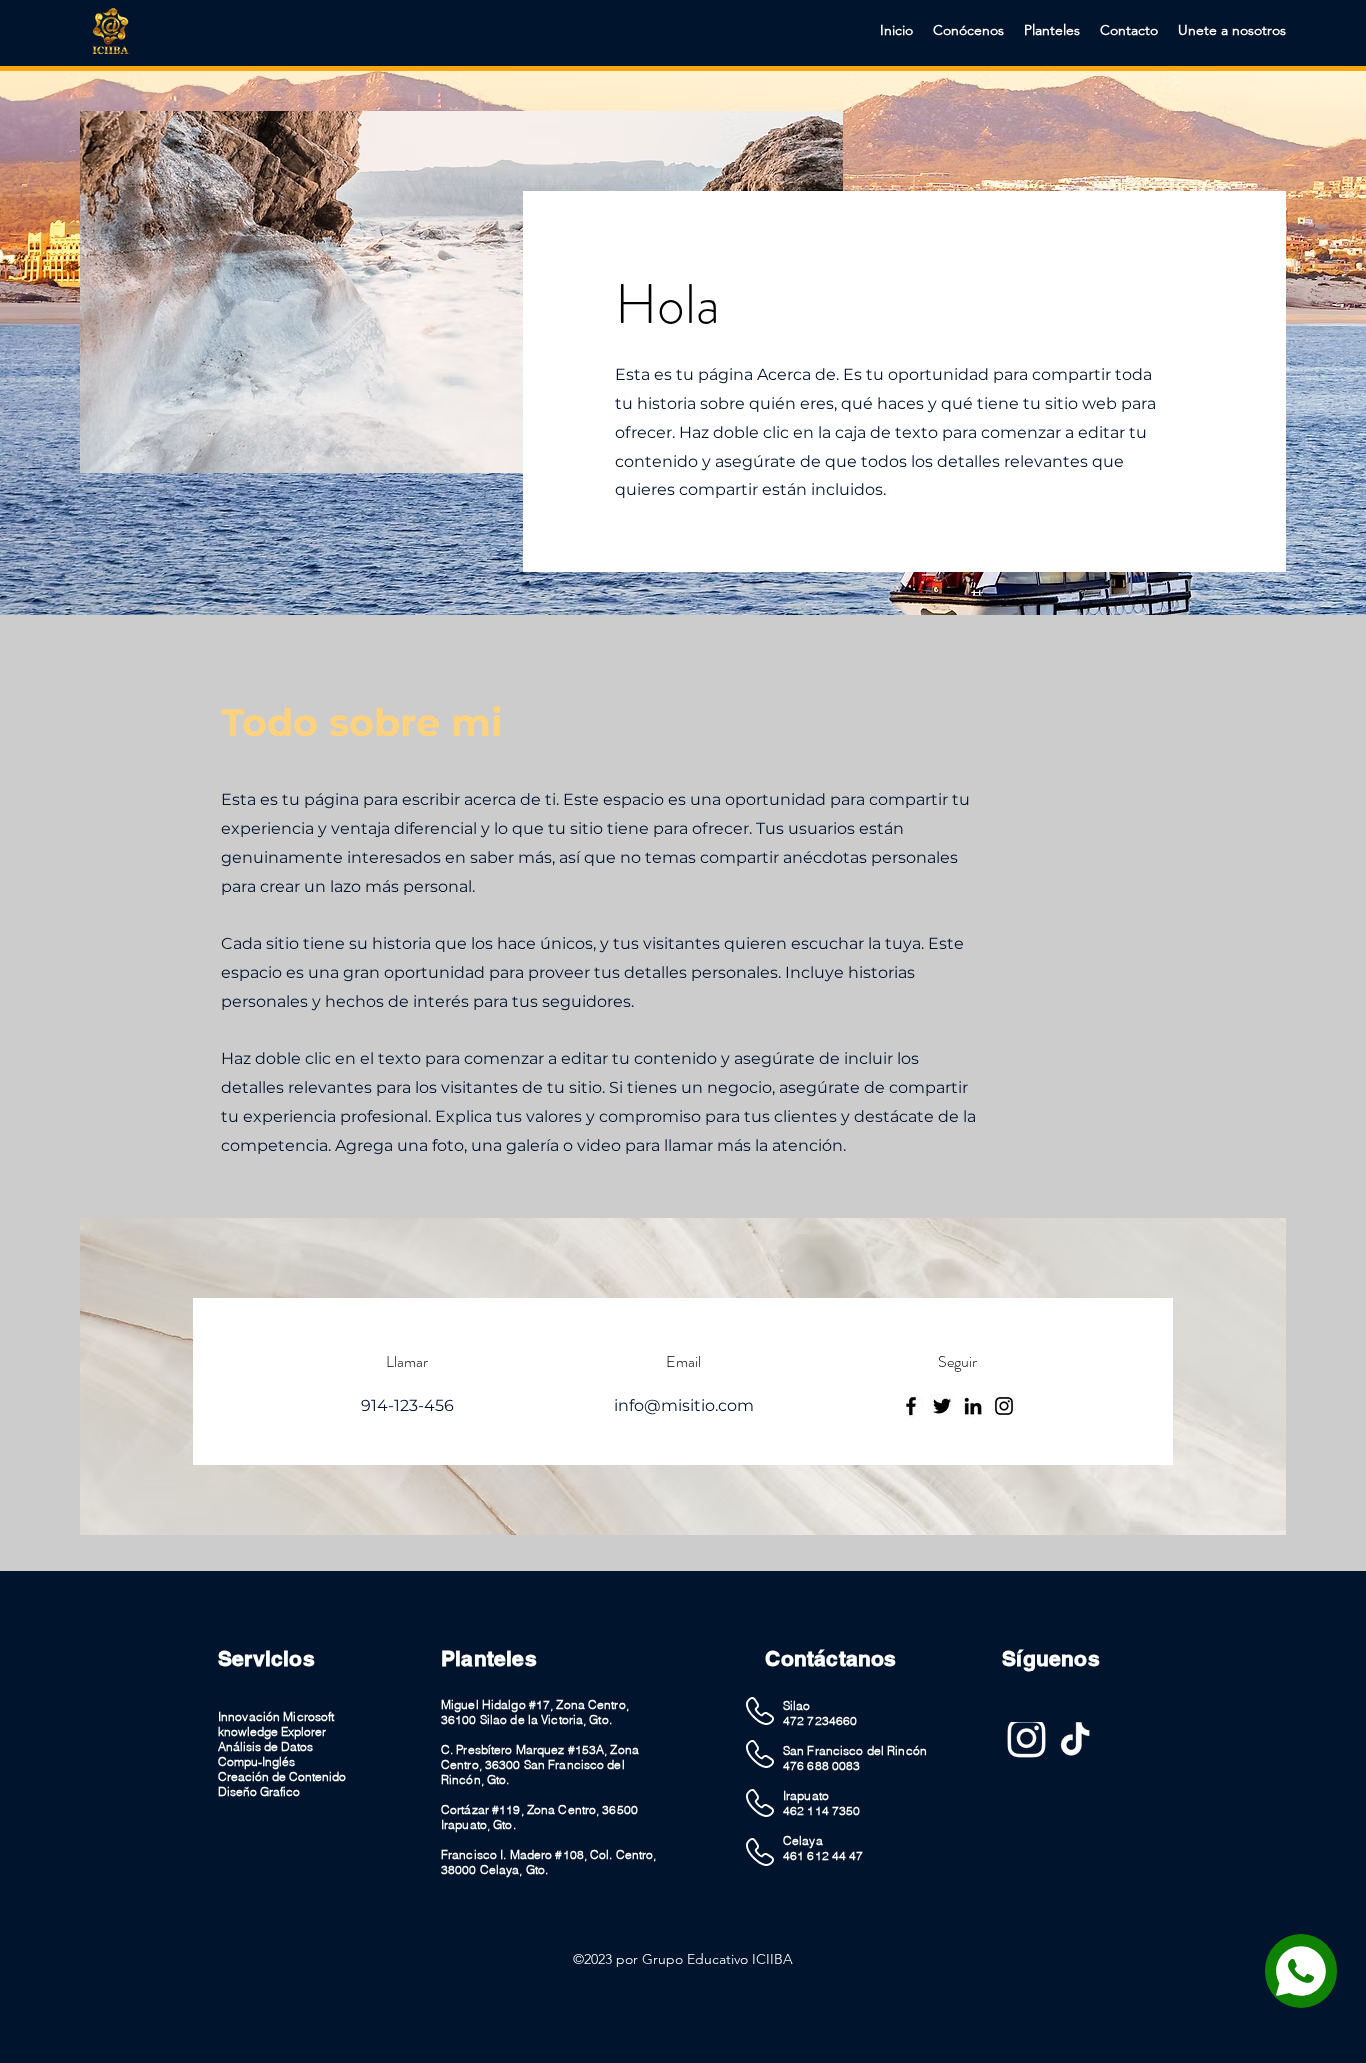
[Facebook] (911, 1406)
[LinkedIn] (973, 1406)
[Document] (1301, 1971)
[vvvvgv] (1075, 1741)
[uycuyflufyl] (1026, 1741)
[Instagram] (1004, 1406)
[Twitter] (942, 1406)
